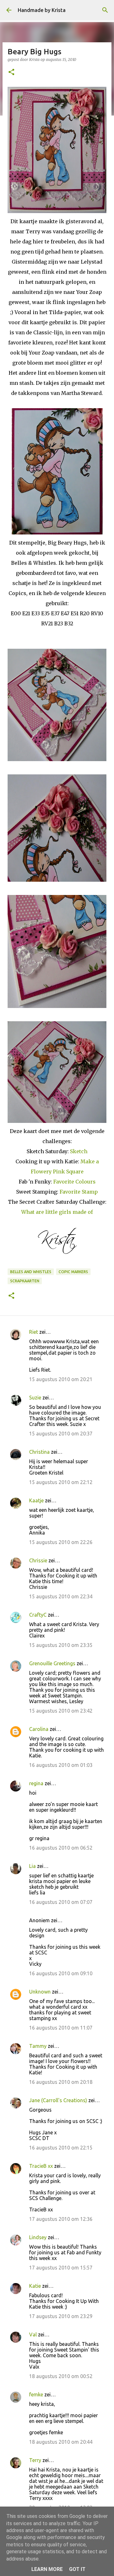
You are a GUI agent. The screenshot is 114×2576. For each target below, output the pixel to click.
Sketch (79, 1151)
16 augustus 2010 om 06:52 (61, 1848)
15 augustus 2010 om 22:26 (61, 1542)
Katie (35, 2286)
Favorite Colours (74, 1182)
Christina (39, 1452)
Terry (35, 2460)
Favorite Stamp (79, 1192)
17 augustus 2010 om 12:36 (61, 2219)
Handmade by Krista (42, 10)
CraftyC (38, 1615)
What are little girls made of (57, 1212)
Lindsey (38, 2237)
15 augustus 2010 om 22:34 (61, 1596)
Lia (32, 1866)
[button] (11, 72)
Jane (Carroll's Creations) (58, 2100)
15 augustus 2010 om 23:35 (61, 1645)
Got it (77, 2569)
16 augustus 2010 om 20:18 (61, 2082)
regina (36, 1783)
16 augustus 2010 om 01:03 (61, 1765)
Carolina (39, 1729)
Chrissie (38, 1560)
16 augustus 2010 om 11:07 (61, 2028)
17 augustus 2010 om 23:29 (61, 2316)
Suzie (35, 1398)
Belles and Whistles (31, 1272)
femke (36, 2394)
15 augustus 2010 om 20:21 (61, 1379)
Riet (34, 1332)
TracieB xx (41, 2166)
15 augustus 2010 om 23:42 (61, 1711)
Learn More (47, 2569)
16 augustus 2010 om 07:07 (61, 1902)
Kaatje (36, 1500)
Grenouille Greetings (52, 1663)
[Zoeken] (105, 10)
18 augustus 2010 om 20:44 (61, 2442)
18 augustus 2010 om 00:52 (61, 2376)
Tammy (38, 2046)
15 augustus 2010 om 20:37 (61, 1434)
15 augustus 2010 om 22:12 (61, 1482)
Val (33, 2334)
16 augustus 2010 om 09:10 (61, 1973)
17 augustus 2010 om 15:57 (61, 2268)
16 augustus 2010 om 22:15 (61, 2148)
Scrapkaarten (25, 1281)
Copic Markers (73, 1272)
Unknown (40, 1992)
